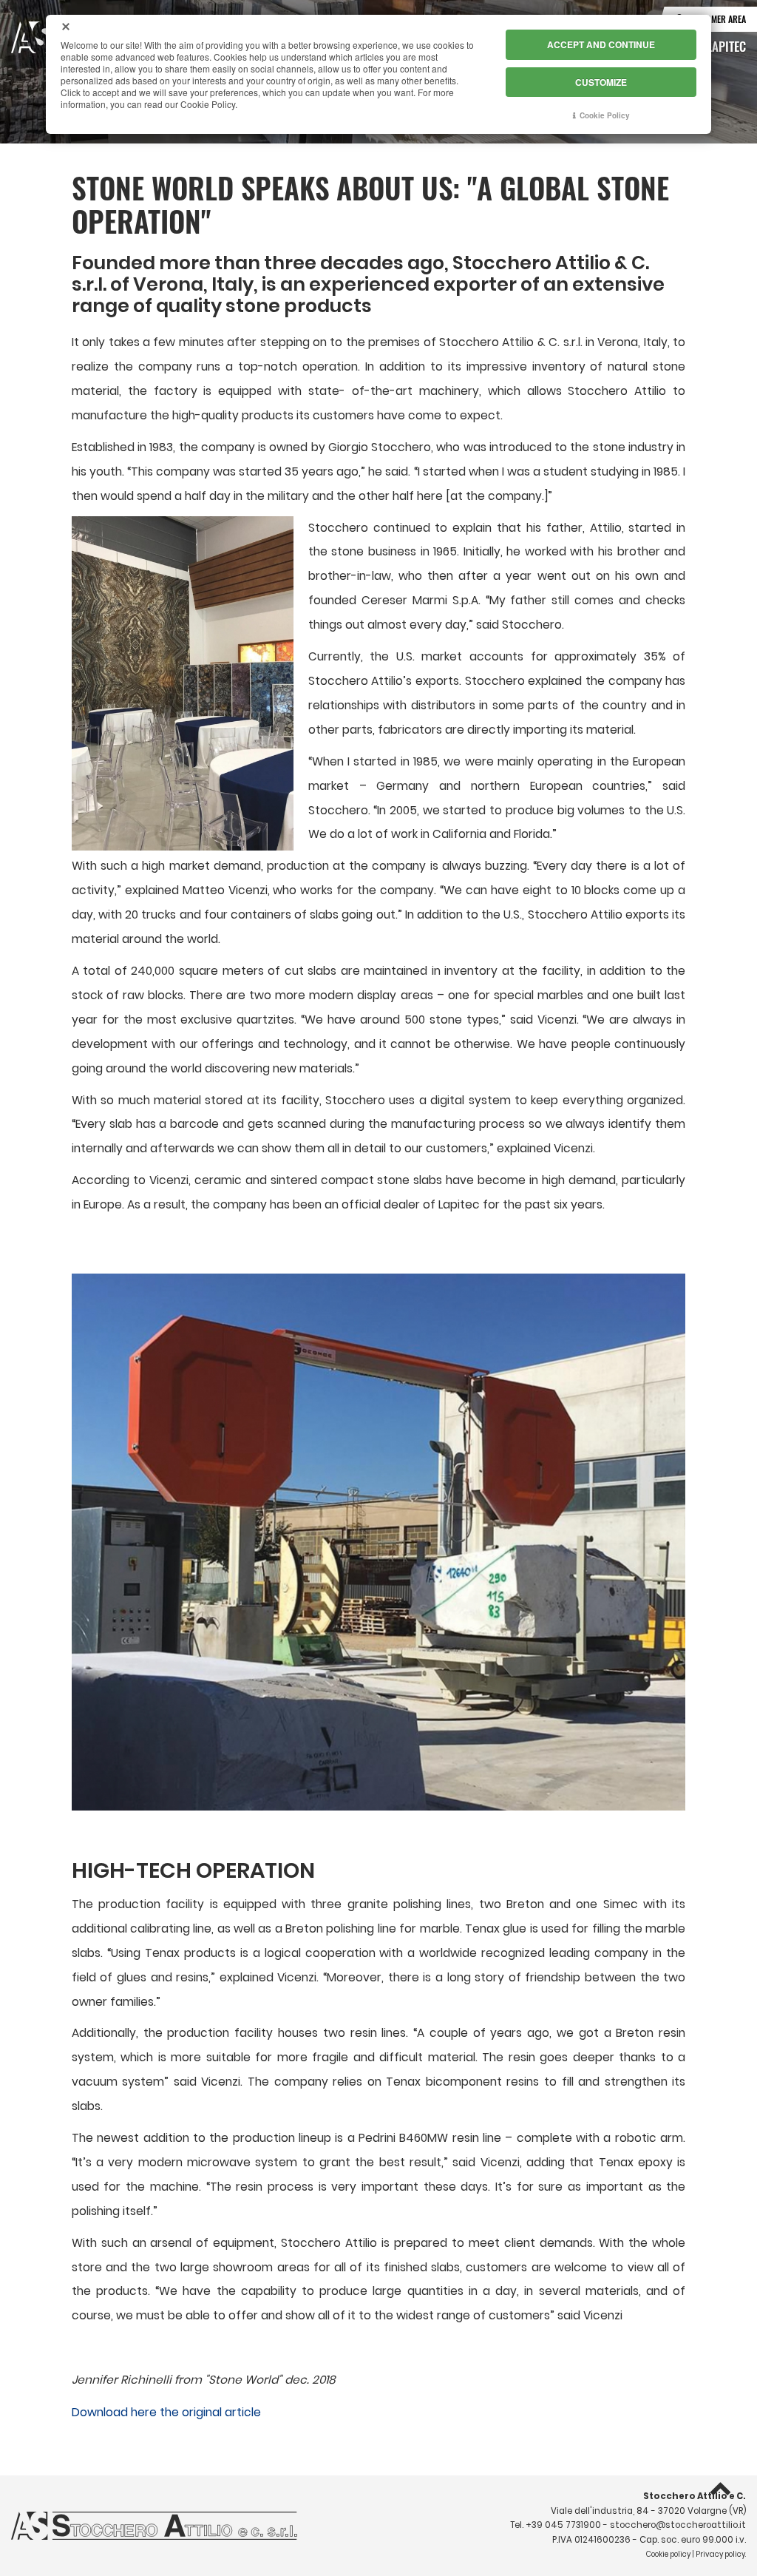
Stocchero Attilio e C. (695, 2496)
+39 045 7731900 (563, 2525)
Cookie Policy (605, 115)
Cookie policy (668, 2554)
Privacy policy (720, 2554)
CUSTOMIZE (601, 82)
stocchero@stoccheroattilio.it (678, 2525)
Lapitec (726, 46)
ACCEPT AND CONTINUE (601, 44)
